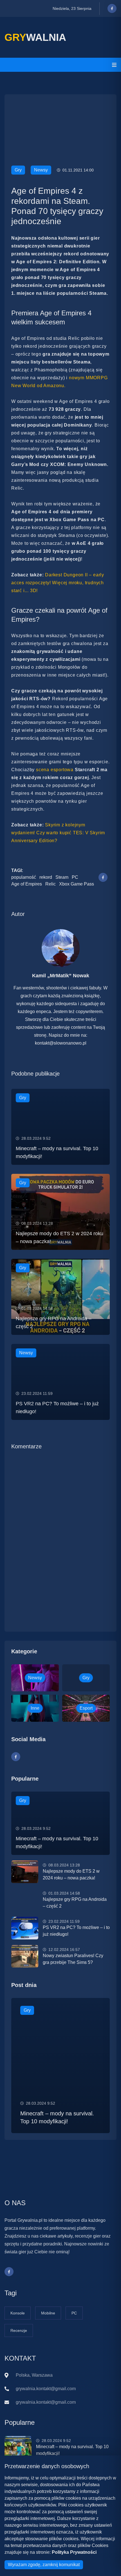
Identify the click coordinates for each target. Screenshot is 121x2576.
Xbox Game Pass (77, 884)
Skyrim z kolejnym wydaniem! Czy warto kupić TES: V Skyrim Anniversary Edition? (58, 833)
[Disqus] (60, 1532)
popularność (24, 877)
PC (75, 877)
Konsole (18, 2313)
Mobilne (48, 2313)
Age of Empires (27, 884)
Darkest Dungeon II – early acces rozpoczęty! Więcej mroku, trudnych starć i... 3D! (58, 583)
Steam (62, 877)
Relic (51, 884)
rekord (46, 877)
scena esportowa (55, 770)
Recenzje (19, 2330)
